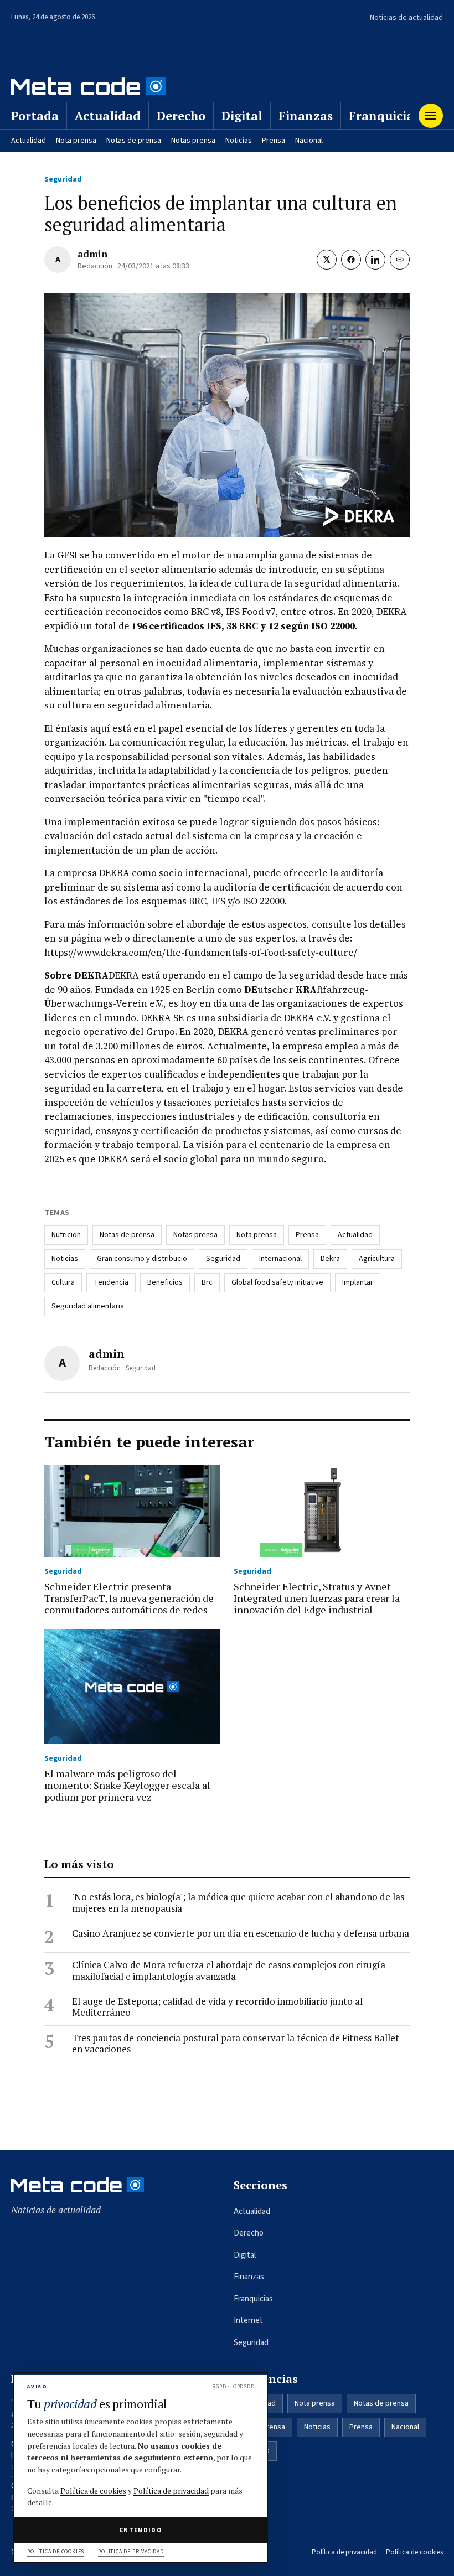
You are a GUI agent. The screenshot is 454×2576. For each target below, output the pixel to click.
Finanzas (306, 115)
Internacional (280, 1259)
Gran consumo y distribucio (142, 1259)
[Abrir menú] (431, 116)
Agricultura (377, 1259)
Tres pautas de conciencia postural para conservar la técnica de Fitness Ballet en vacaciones (236, 2044)
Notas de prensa (134, 141)
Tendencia (111, 1282)
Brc (207, 1282)
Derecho (181, 115)
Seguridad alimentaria (88, 1306)
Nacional (309, 141)
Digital (242, 115)
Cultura (63, 1282)
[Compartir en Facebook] (351, 260)
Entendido (141, 2530)
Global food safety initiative (277, 1282)
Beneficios (165, 1282)
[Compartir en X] (327, 260)
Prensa (274, 141)
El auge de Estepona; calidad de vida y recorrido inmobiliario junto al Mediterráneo (217, 2007)
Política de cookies (414, 2552)
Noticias (239, 141)
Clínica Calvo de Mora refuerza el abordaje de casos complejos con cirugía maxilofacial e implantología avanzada (229, 1971)
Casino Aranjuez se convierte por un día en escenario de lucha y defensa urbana (241, 1933)
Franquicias (384, 115)
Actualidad (108, 115)
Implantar (358, 1282)
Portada (35, 115)
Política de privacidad (344, 2552)
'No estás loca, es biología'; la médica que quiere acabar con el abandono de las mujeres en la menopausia (238, 1903)
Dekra (330, 1259)
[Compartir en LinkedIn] (375, 260)
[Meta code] (89, 86)
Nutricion (66, 1235)
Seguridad (63, 179)
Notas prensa (193, 141)
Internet (248, 2321)
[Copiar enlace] (400, 260)
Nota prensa (76, 141)
